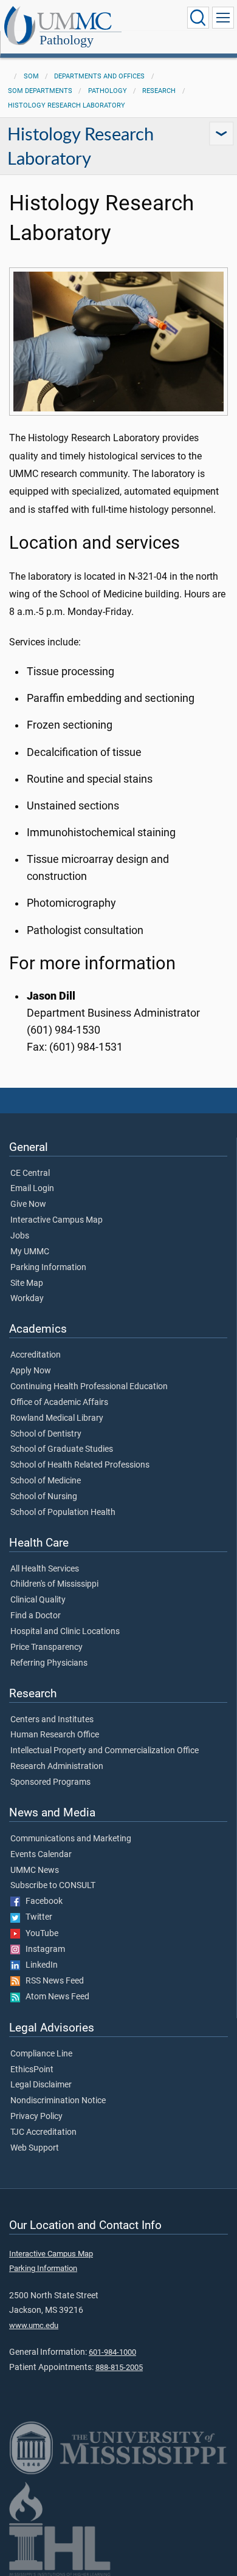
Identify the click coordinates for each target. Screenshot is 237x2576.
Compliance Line (41, 2054)
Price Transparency (46, 1647)
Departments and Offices (99, 76)
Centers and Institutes (52, 1720)
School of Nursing (44, 1497)
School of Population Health (63, 1513)
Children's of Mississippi (54, 1584)
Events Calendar (41, 1855)
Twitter (36, 1917)
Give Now (28, 1204)
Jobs (20, 1236)
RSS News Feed (52, 1981)
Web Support (35, 2148)
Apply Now (31, 1371)
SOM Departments (40, 91)
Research (159, 91)
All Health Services (45, 1569)
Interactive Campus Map (57, 1220)
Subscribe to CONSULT (53, 1886)
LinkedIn (39, 1965)
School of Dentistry (46, 1434)
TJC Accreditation (43, 2132)
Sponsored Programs (50, 1782)
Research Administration (57, 1767)
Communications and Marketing (71, 1839)
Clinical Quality (38, 1600)
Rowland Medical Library (57, 1418)
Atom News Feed (55, 1997)
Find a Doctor (36, 1616)
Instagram (43, 1949)
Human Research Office (55, 1735)
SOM (31, 76)
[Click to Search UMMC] (198, 18)
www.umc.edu (34, 2325)
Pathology (67, 40)
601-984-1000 (112, 2352)
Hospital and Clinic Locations (65, 1632)
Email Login (32, 1189)
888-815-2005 (119, 2367)
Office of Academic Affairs (59, 1403)
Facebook (41, 1901)
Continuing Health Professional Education (89, 1387)
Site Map (27, 1283)
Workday (27, 1299)
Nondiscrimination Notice (58, 2101)
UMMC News (35, 1870)
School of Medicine (46, 1481)
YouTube (39, 1934)
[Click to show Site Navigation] (223, 18)
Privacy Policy (36, 2117)
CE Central (30, 1173)
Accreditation (36, 1355)
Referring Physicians (49, 1663)
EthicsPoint (32, 2070)
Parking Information (48, 1268)
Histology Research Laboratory (67, 105)
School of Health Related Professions (80, 1465)
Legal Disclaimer (41, 2085)
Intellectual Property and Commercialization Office (105, 1751)
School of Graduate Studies (62, 1449)
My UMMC (30, 1252)
